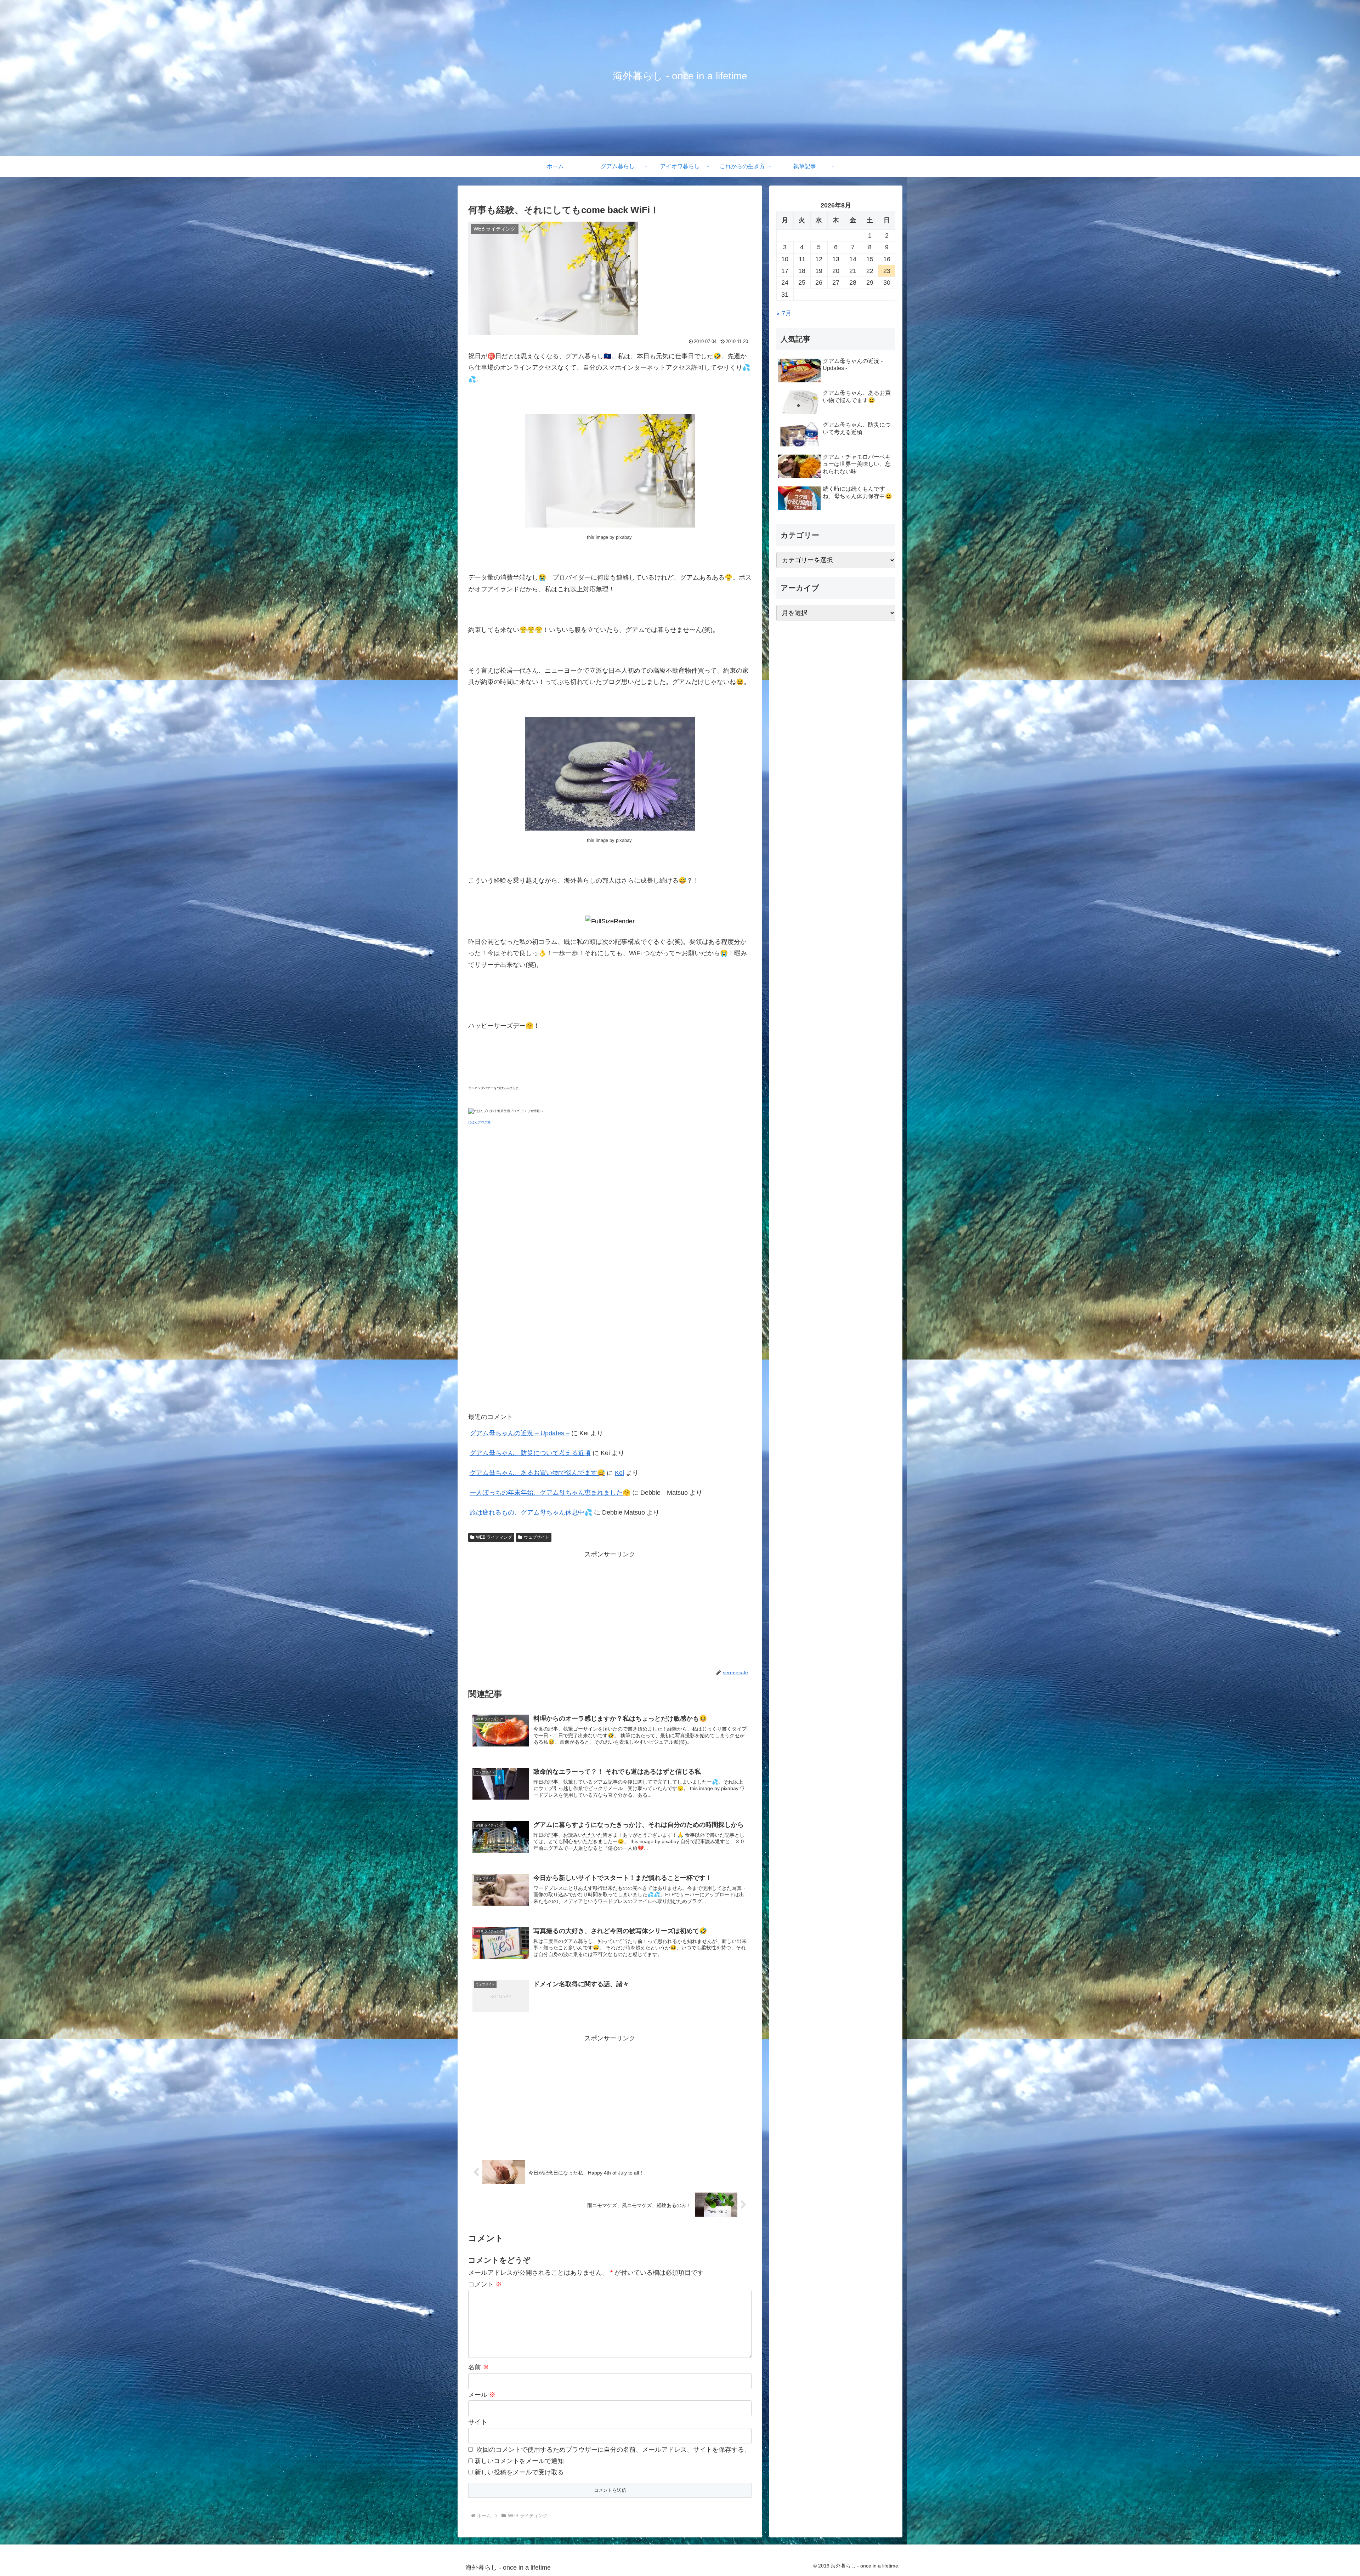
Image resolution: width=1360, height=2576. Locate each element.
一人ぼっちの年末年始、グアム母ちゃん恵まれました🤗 (550, 1493)
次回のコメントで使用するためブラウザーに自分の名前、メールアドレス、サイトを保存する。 (613, 2450)
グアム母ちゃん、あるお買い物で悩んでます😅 (537, 1473)
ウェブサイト (537, 1537)
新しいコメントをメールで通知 (519, 2461)
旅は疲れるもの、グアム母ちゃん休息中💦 (531, 1512)
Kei (619, 1473)
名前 (479, 2367)
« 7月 (784, 313)
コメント (485, 2284)
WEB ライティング (494, 1537)
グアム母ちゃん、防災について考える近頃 (530, 1453)
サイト (478, 2422)
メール (482, 2395)
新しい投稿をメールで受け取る (519, 2472)
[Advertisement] (610, 1610)
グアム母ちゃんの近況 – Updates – (520, 1433)
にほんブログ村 (479, 1122)
